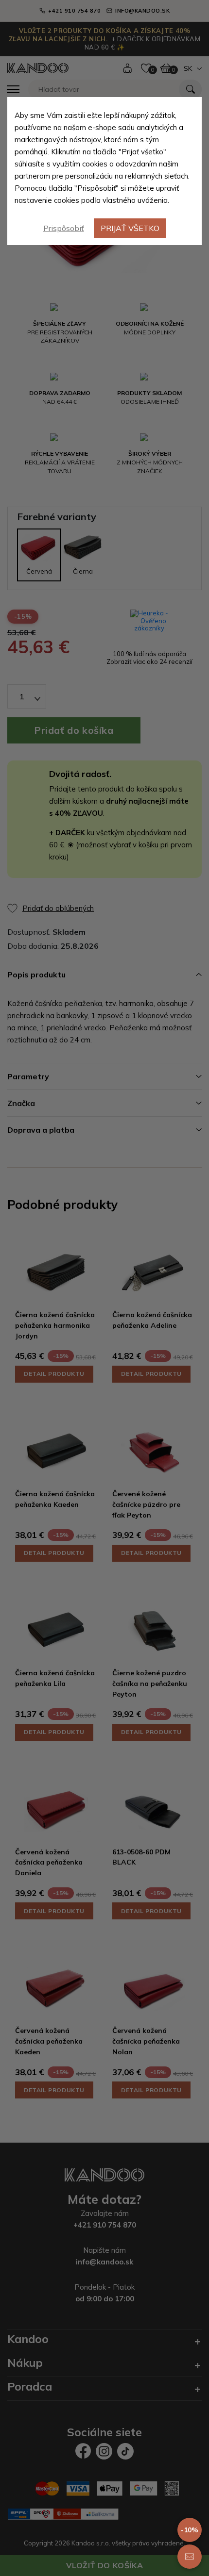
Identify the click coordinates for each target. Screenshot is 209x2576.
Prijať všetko (130, 228)
